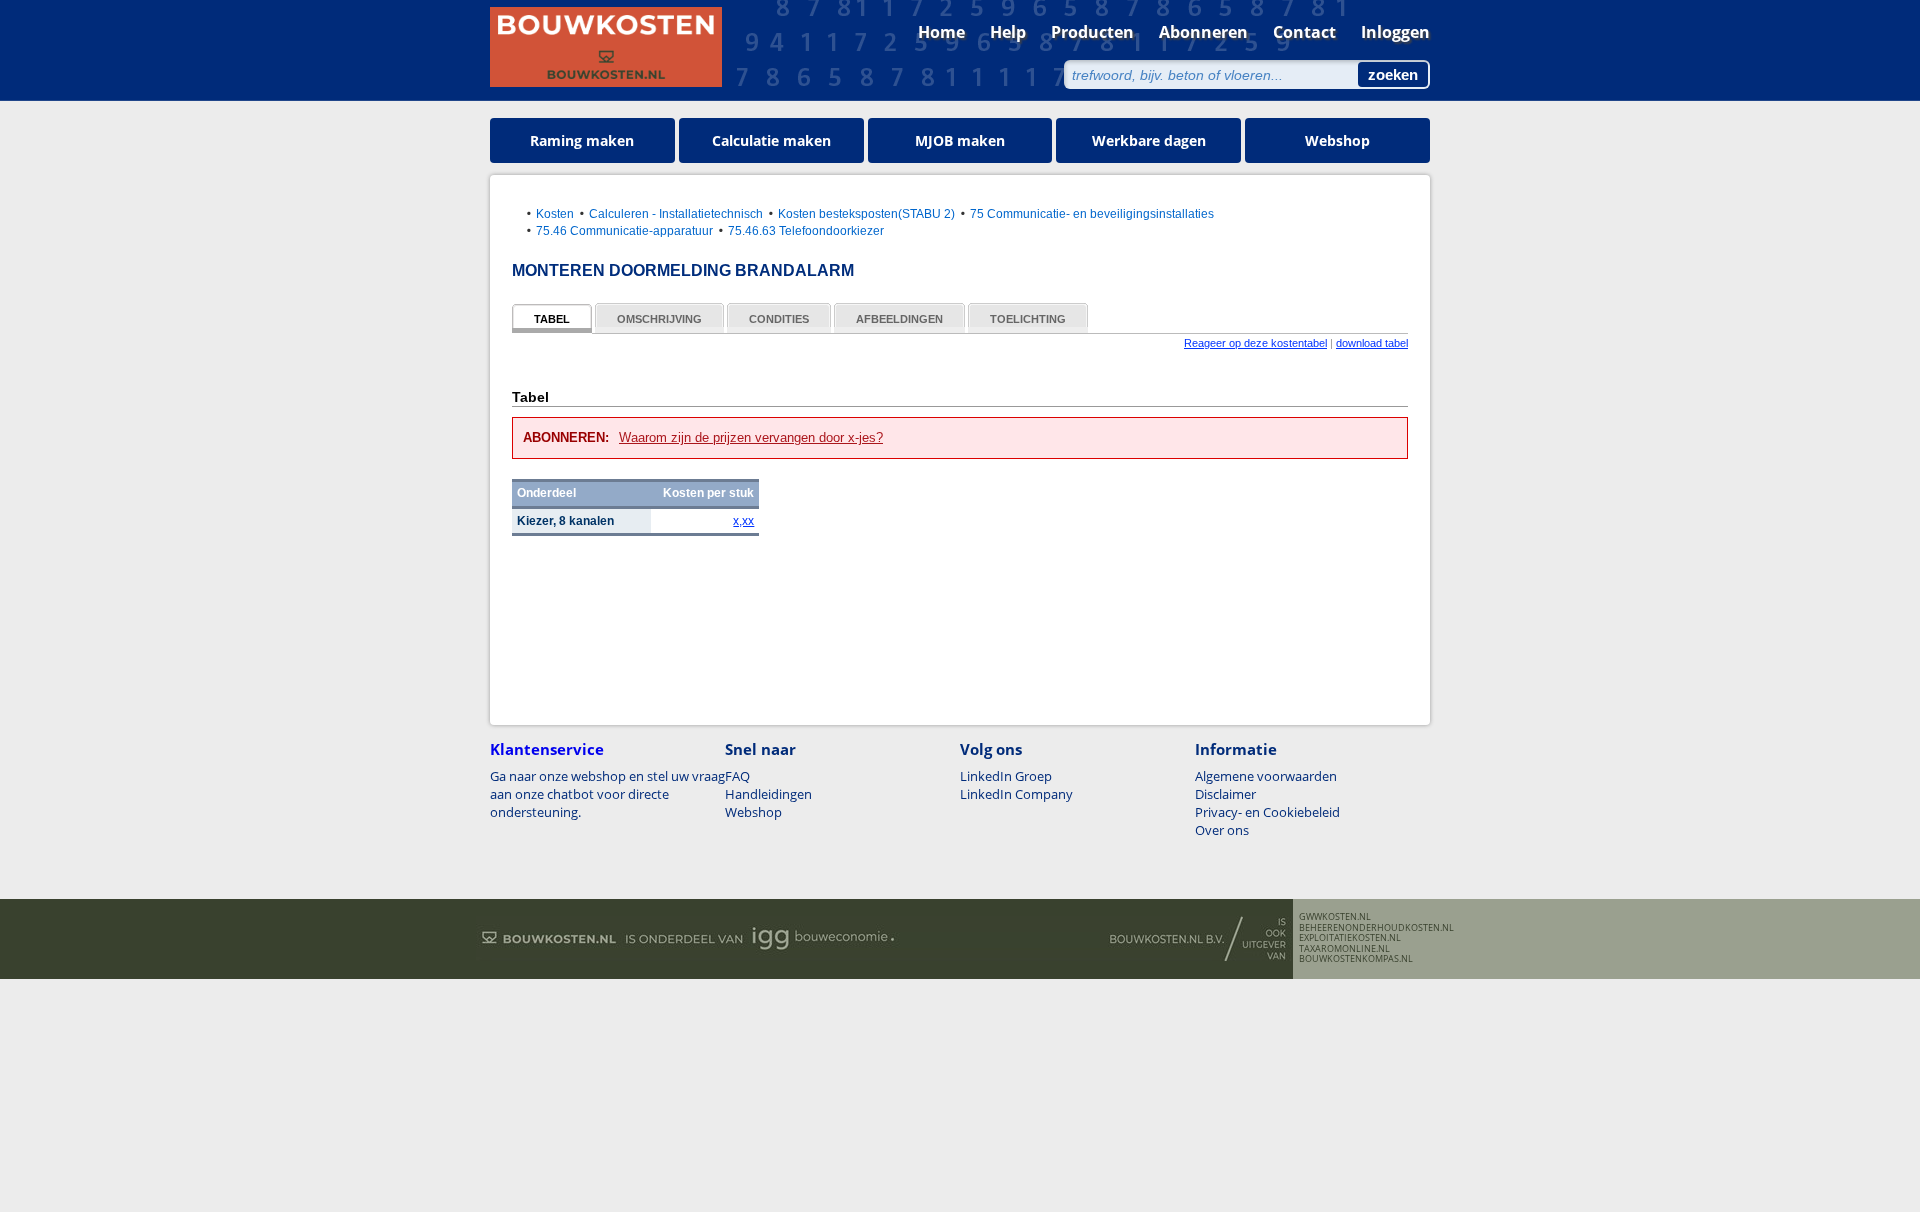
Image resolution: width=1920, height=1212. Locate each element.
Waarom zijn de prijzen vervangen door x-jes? (751, 437)
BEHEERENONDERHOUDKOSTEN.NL (1376, 928)
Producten (1092, 32)
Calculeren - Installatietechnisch (676, 213)
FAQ (737, 776)
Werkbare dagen (1149, 140)
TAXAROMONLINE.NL (1344, 949)
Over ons (1222, 830)
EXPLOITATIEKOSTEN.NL (1350, 938)
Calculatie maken (771, 140)
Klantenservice (547, 749)
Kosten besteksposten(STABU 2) (866, 213)
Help (1008, 32)
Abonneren (1203, 32)
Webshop (1337, 140)
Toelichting (1028, 319)
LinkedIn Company (1016, 794)
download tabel (1372, 343)
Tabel (552, 319)
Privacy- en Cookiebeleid (1267, 812)
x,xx (743, 521)
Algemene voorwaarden (1266, 776)
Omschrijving (659, 319)
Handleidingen (768, 794)
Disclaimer (1225, 794)
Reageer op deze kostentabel (1255, 343)
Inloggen (1395, 32)
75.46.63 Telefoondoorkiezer (806, 230)
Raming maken (582, 140)
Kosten (555, 213)
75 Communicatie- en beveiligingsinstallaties (1092, 213)
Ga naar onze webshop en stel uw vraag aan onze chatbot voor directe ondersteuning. (607, 794)
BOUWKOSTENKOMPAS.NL (1356, 959)
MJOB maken (960, 140)
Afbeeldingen (899, 319)
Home (941, 32)
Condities (779, 319)
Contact (1304, 32)
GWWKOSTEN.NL (1335, 917)
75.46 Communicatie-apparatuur (624, 230)
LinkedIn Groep (1006, 776)
